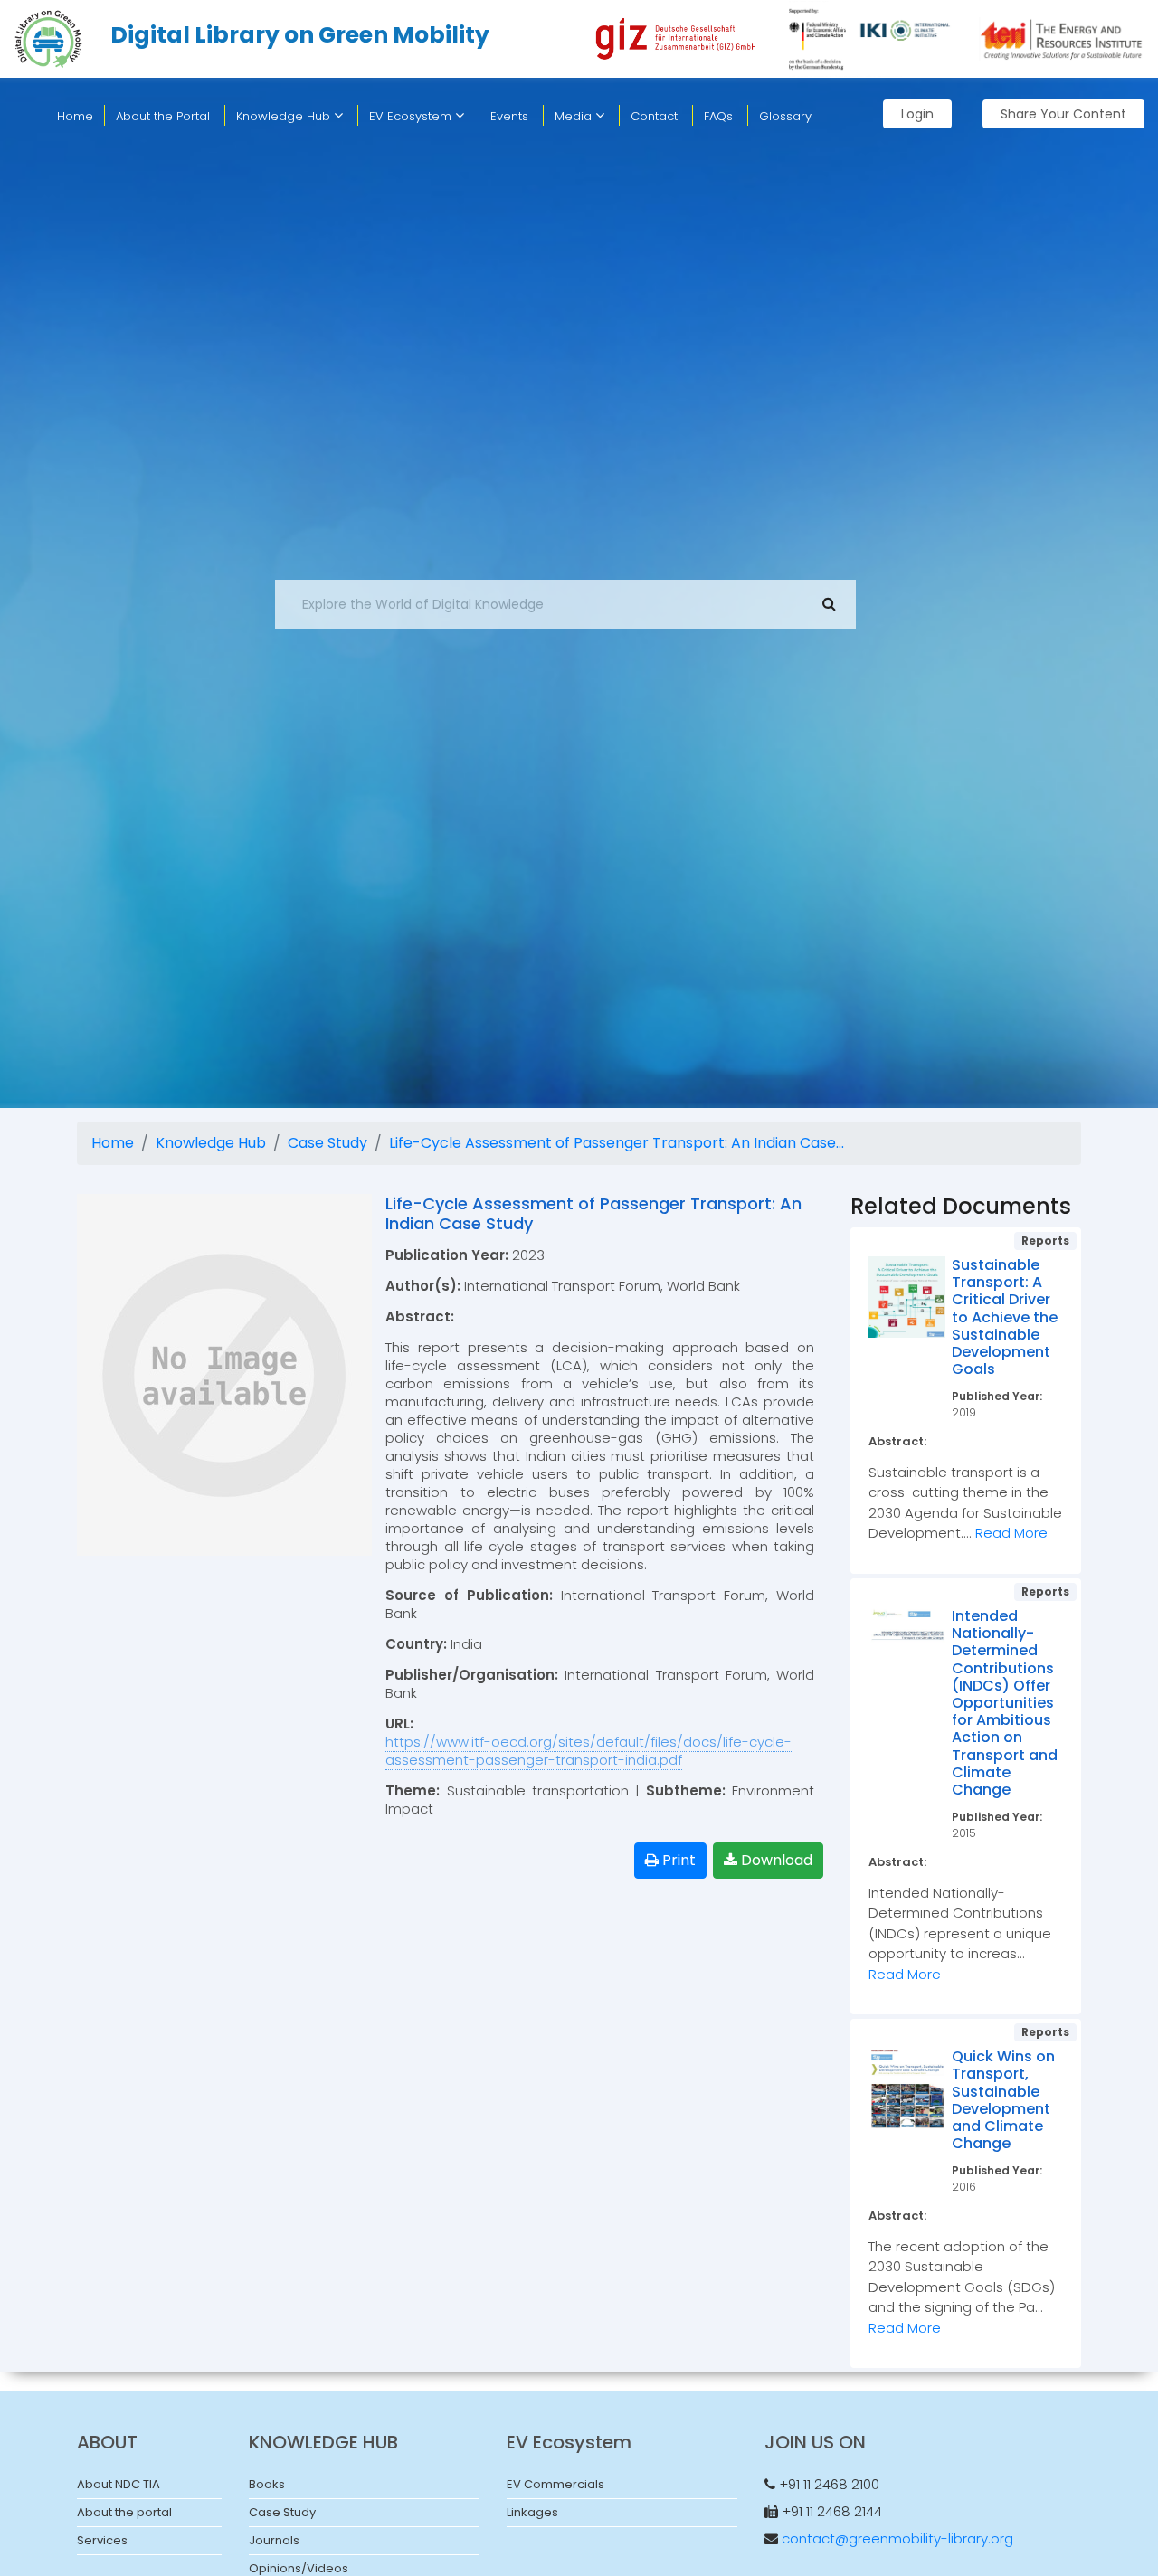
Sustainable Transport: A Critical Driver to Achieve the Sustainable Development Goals (1005, 1317)
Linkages (532, 2512)
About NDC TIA (119, 2484)
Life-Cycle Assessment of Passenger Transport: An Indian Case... (617, 1143)
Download (775, 1860)
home (75, 116)
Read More (1011, 1533)
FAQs (718, 116)
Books (267, 2484)
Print (677, 1860)
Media (575, 116)
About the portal (124, 2512)
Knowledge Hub (285, 116)
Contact (654, 116)
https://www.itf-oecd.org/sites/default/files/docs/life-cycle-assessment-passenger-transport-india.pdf (588, 1751)
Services (102, 2540)
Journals (274, 2540)
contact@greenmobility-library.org (897, 2538)
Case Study (327, 1143)
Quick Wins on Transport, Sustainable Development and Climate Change (1003, 2100)
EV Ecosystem (412, 116)
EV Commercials (555, 2484)
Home (113, 1143)
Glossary (785, 116)
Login (917, 114)
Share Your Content (1063, 114)
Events (509, 116)
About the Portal (163, 116)
